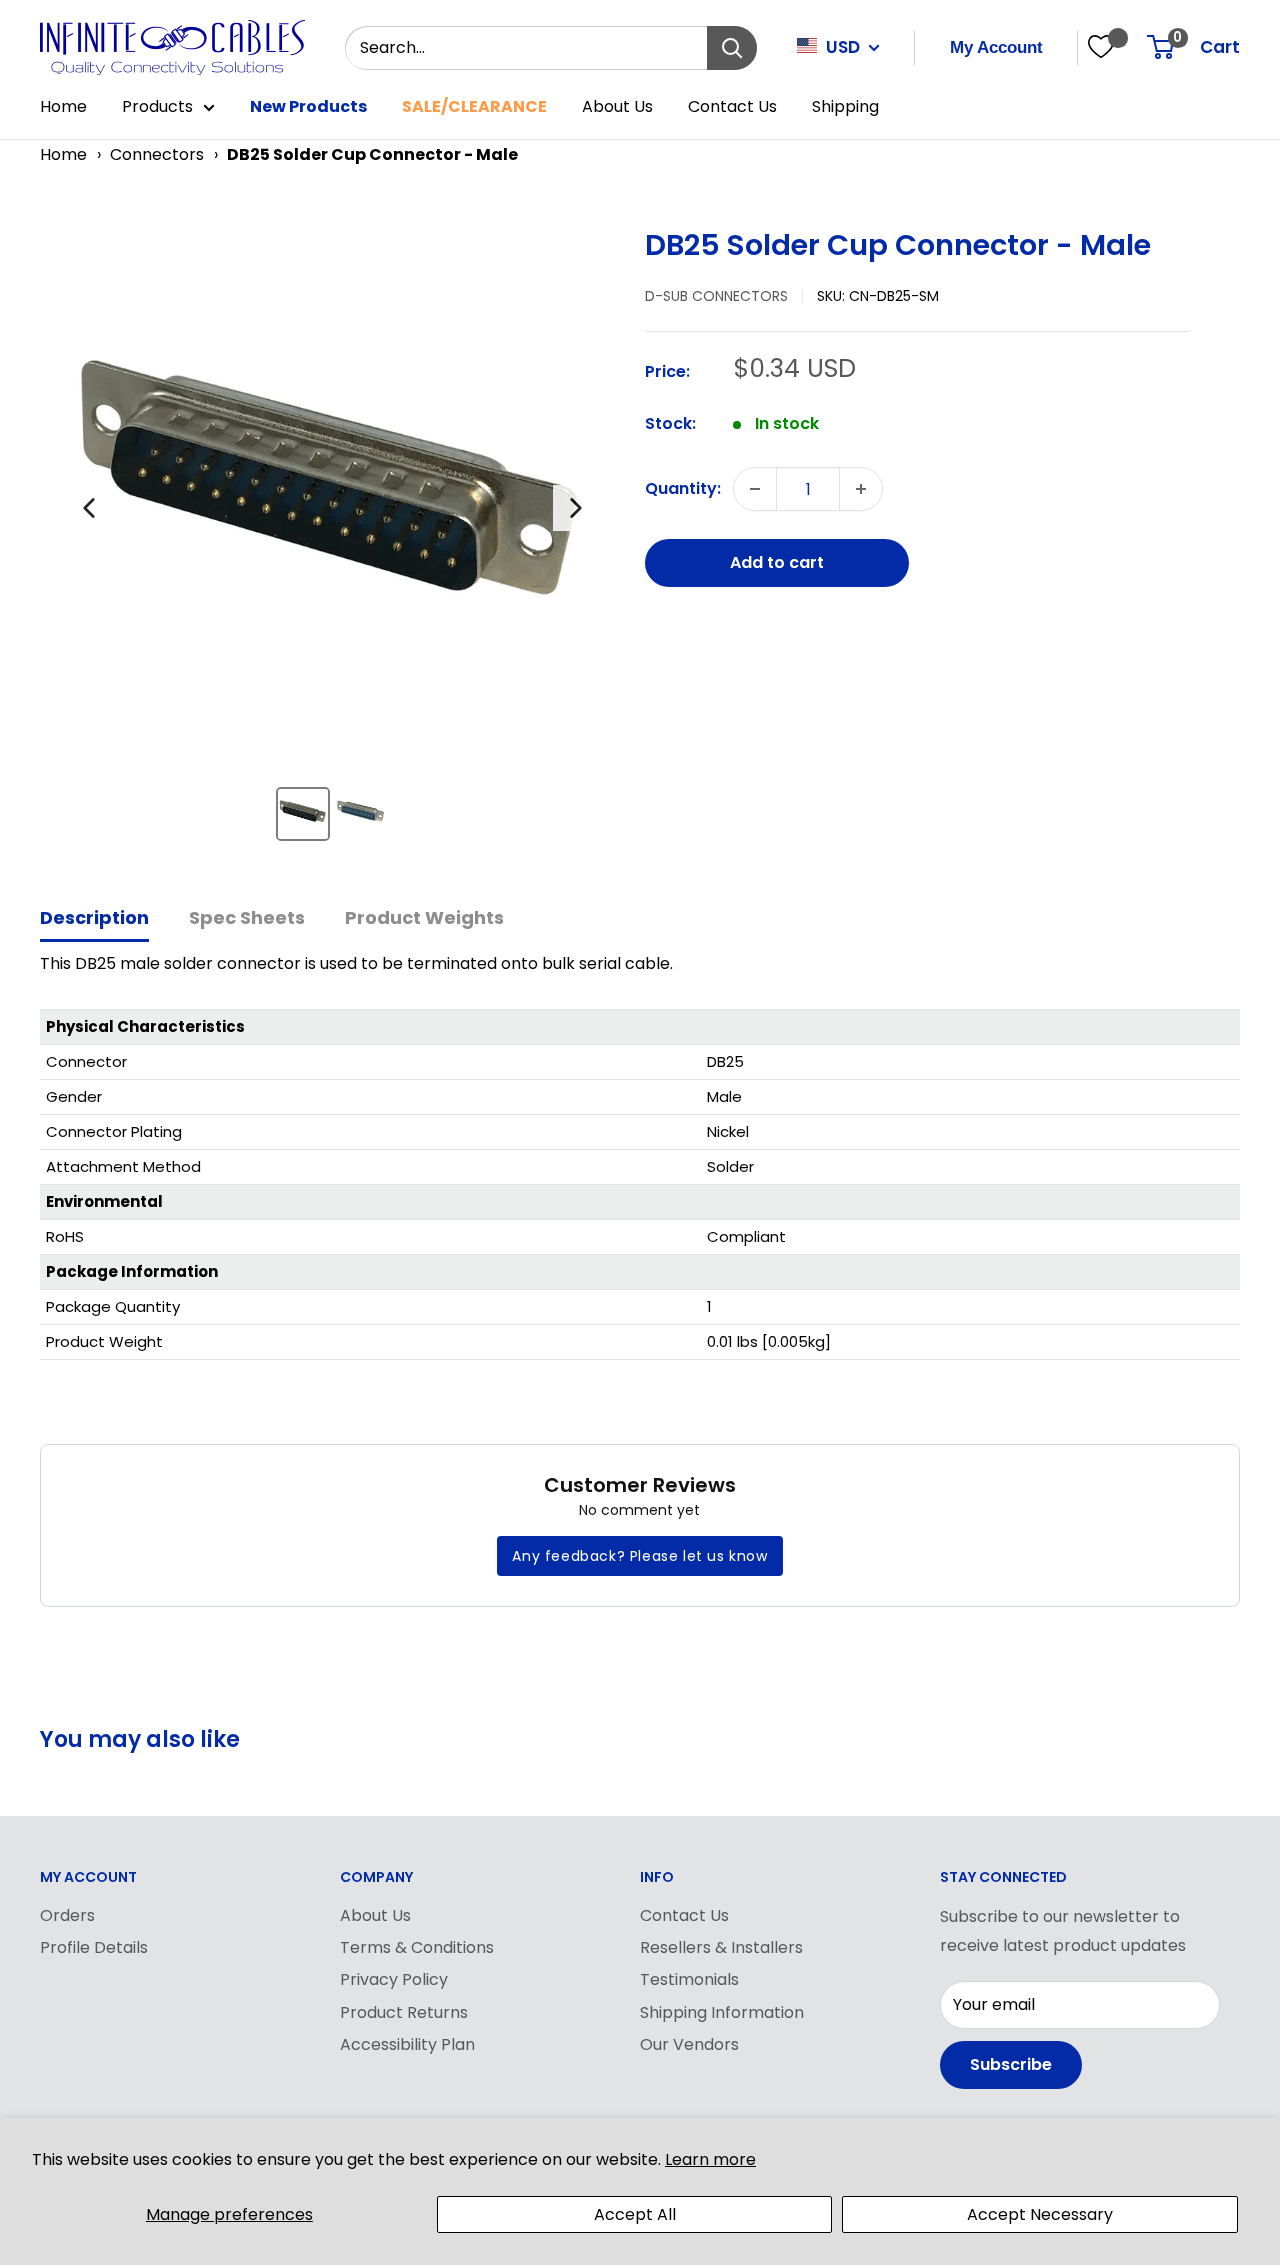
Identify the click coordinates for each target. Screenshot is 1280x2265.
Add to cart (777, 562)
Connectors (157, 154)
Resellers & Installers (721, 1947)
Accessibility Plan (407, 2044)
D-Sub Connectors (716, 296)
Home (63, 106)
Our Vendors (689, 2044)
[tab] (94, 919)
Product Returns (404, 2012)
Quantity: (683, 488)
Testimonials (689, 1979)
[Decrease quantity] (755, 489)
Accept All (635, 2214)
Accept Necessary (1040, 2214)
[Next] (576, 508)
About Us (617, 106)
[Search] (732, 48)
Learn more (710, 2159)
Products (157, 106)
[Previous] (89, 508)
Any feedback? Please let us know (639, 1556)
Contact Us (732, 106)
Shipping (845, 106)
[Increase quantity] (861, 489)
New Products (308, 106)
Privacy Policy (394, 1979)
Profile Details (94, 1947)
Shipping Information (722, 2012)
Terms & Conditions (417, 1947)
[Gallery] (332, 541)
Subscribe (1011, 2064)
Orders (67, 1915)
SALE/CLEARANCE (474, 106)
